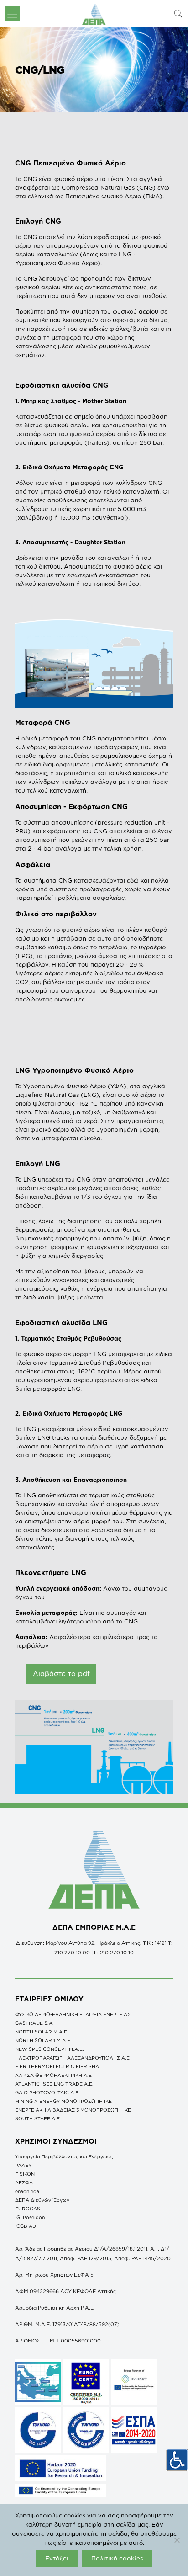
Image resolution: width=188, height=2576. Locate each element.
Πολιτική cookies (117, 2558)
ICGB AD (26, 2226)
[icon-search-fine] (178, 13)
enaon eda (27, 2191)
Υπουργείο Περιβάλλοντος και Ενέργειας (64, 2156)
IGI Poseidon (30, 2217)
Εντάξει (57, 2558)
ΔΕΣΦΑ (24, 2182)
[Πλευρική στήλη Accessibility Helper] (177, 2460)
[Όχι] (177, 2540)
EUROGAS (28, 2209)
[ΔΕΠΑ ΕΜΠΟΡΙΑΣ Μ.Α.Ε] (94, 14)
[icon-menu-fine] (12, 14)
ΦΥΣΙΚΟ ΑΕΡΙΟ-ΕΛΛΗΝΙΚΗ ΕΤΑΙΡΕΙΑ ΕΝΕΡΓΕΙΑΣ (73, 2014)
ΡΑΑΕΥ (23, 2165)
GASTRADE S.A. (34, 2023)
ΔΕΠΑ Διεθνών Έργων (42, 2200)
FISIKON (25, 2174)
